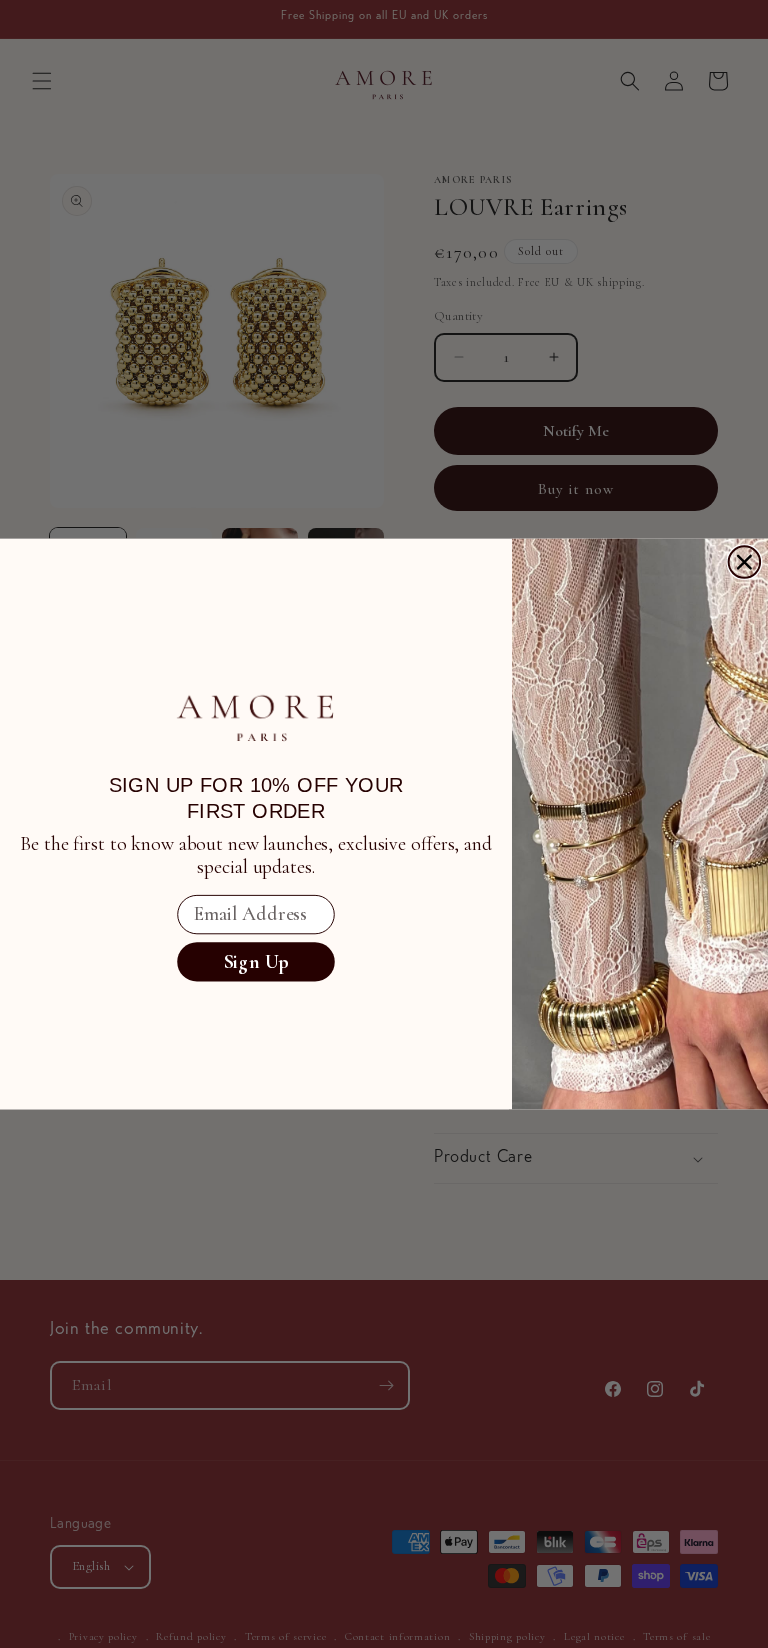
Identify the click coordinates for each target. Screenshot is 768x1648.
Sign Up (256, 962)
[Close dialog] (745, 562)
